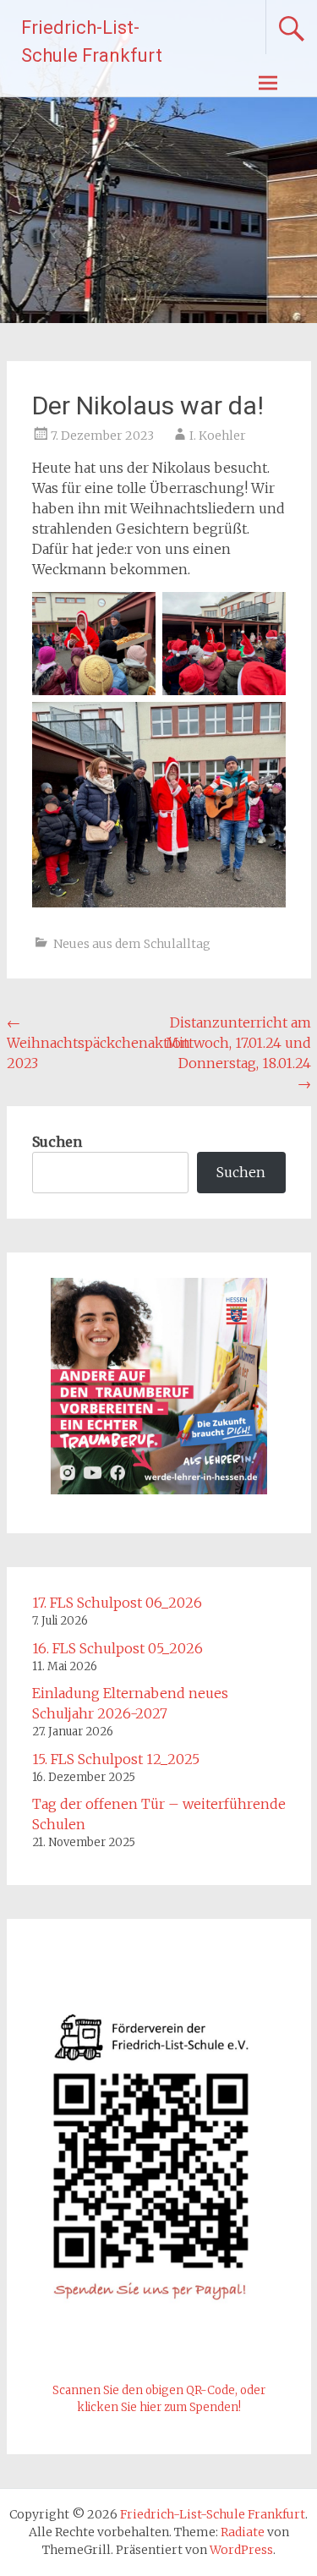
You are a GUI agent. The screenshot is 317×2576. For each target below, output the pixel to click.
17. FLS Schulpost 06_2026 (117, 1603)
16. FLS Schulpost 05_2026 (118, 1648)
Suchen (57, 1142)
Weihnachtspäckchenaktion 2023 (98, 1043)
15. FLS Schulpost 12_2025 (116, 1759)
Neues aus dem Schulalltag (132, 944)
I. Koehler (218, 436)
